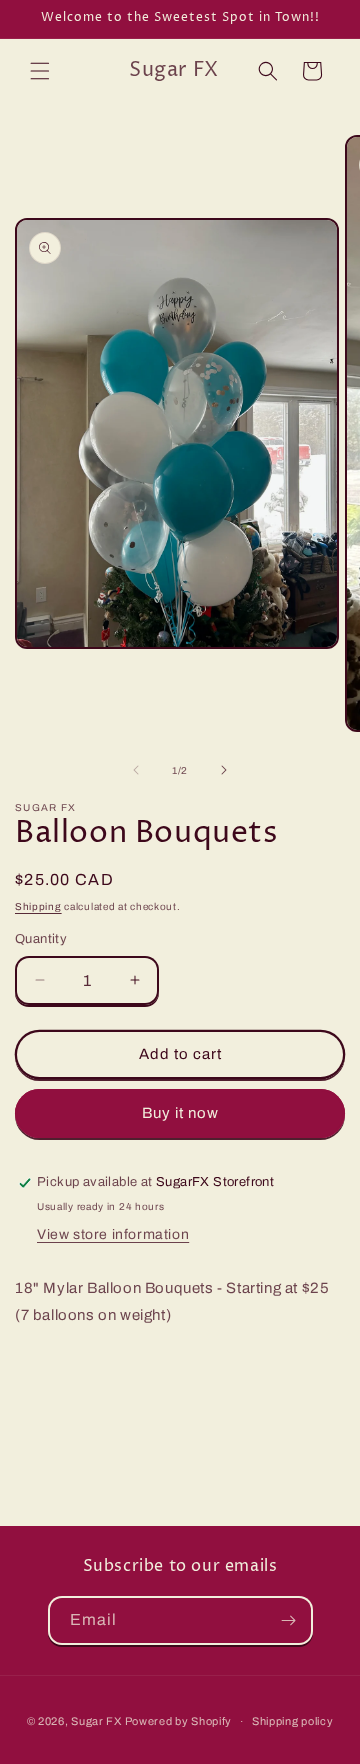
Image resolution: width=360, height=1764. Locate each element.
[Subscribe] (289, 1620)
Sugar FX (96, 1721)
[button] (40, 71)
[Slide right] (224, 770)
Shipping (38, 906)
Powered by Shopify (179, 1721)
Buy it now (180, 1113)
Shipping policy (293, 1721)
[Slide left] (136, 770)
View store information (113, 1234)
